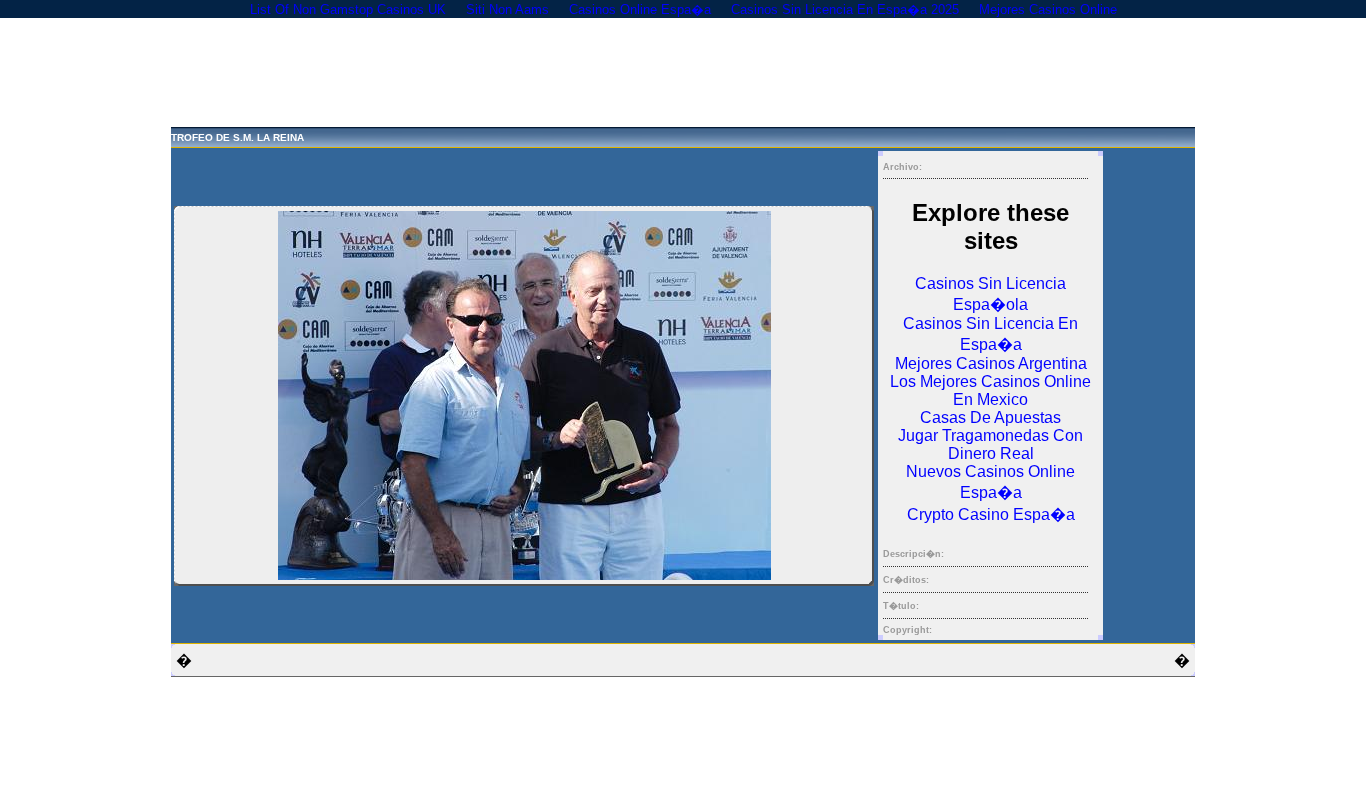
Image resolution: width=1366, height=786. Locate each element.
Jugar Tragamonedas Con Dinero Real (990, 444)
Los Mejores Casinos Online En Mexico (990, 390)
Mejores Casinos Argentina (991, 363)
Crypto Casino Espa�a (991, 514)
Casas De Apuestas (990, 417)
